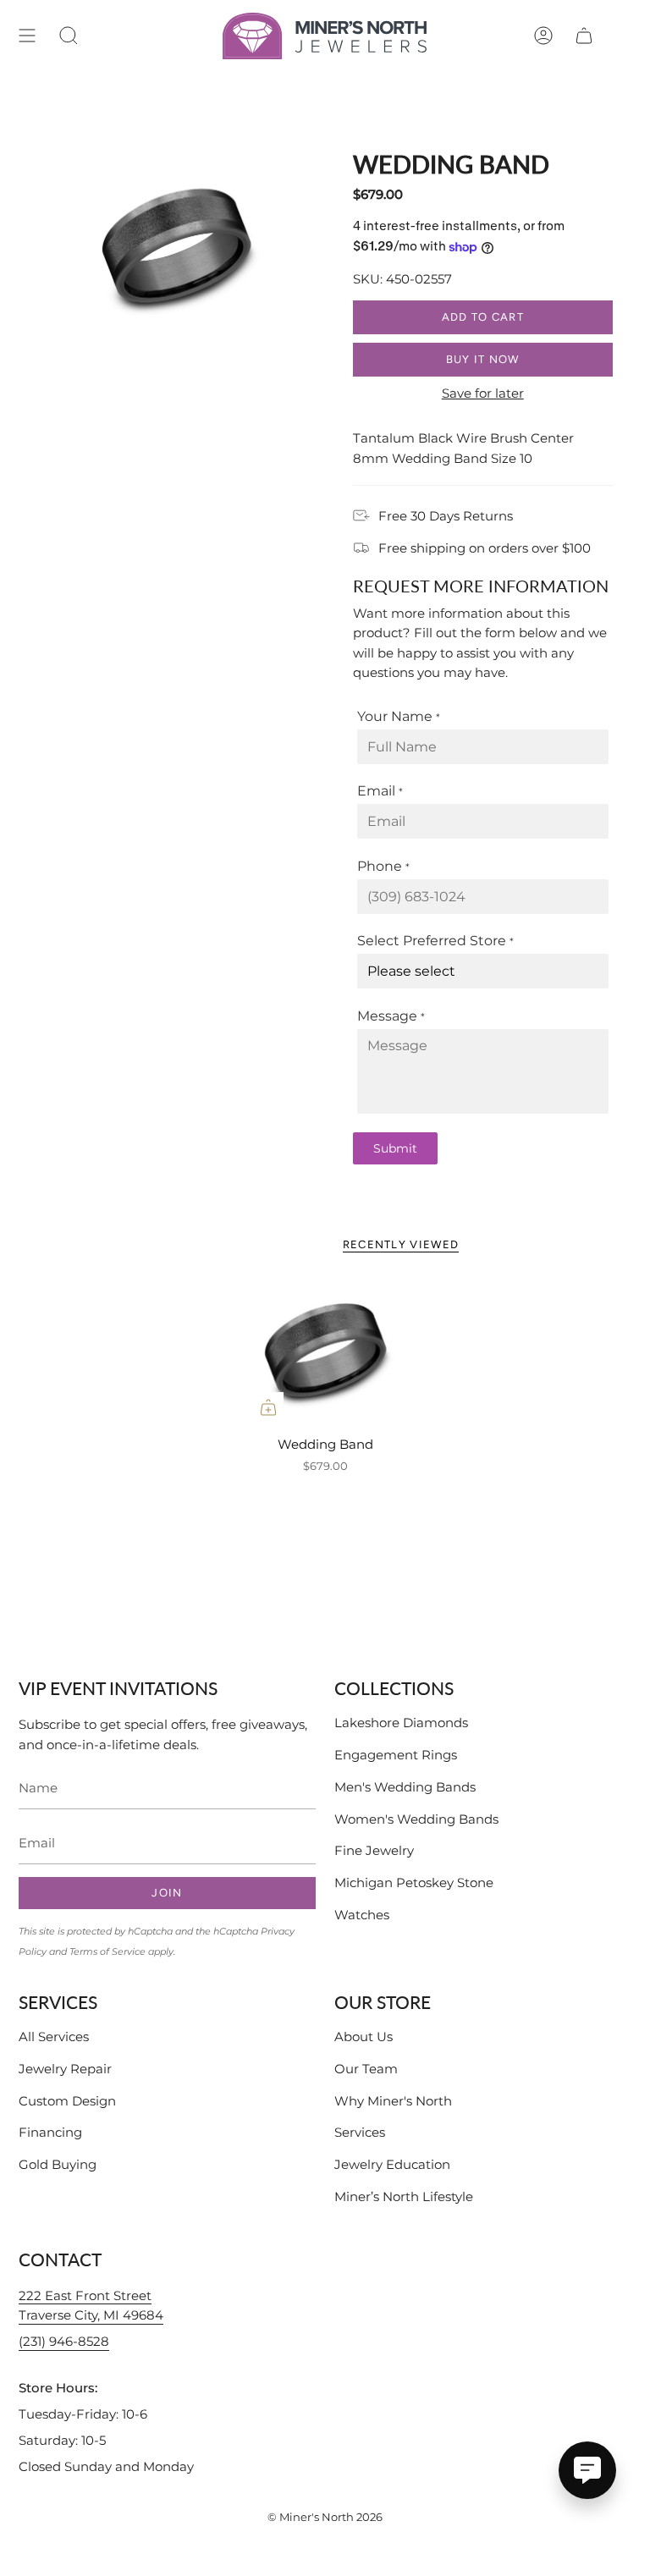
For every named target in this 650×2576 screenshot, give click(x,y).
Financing (50, 2132)
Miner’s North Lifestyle (404, 2196)
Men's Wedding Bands (405, 1787)
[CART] (584, 36)
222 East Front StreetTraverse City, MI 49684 (91, 2306)
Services (360, 2132)
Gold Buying (58, 2164)
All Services (54, 2037)
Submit (395, 1148)
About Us (364, 2037)
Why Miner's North (393, 2101)
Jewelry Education (392, 2164)
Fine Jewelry (374, 1850)
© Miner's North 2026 (325, 2517)
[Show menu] (27, 36)
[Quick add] (268, 1407)
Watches (362, 1915)
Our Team (366, 2069)
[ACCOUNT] (543, 36)
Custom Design (67, 2101)
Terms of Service (107, 1951)
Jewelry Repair (65, 2069)
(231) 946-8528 (64, 2341)
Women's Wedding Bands (416, 1819)
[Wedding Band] (325, 1350)
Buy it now (483, 359)
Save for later (483, 393)
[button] (69, 36)
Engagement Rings (396, 1755)
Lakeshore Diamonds (401, 1723)
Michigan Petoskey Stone (414, 1882)
